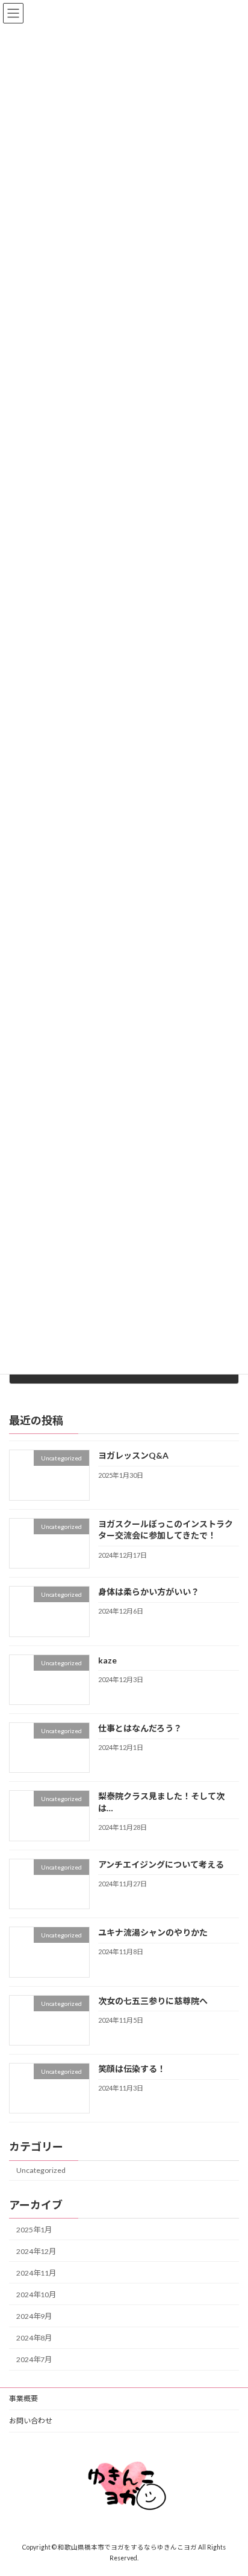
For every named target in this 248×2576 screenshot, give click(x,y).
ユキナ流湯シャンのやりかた (153, 1932)
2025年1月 (34, 2229)
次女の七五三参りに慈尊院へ (153, 2000)
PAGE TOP (230, 2486)
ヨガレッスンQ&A (133, 1455)
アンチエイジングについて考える (161, 1864)
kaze (107, 1660)
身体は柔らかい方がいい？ (149, 1592)
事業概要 (23, 2398)
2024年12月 (36, 2251)
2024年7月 (34, 2359)
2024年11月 (36, 2273)
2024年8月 (34, 2338)
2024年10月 (36, 2295)
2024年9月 (34, 2316)
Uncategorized (41, 2170)
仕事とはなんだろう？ (140, 1728)
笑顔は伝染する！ (132, 2069)
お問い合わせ (31, 2421)
